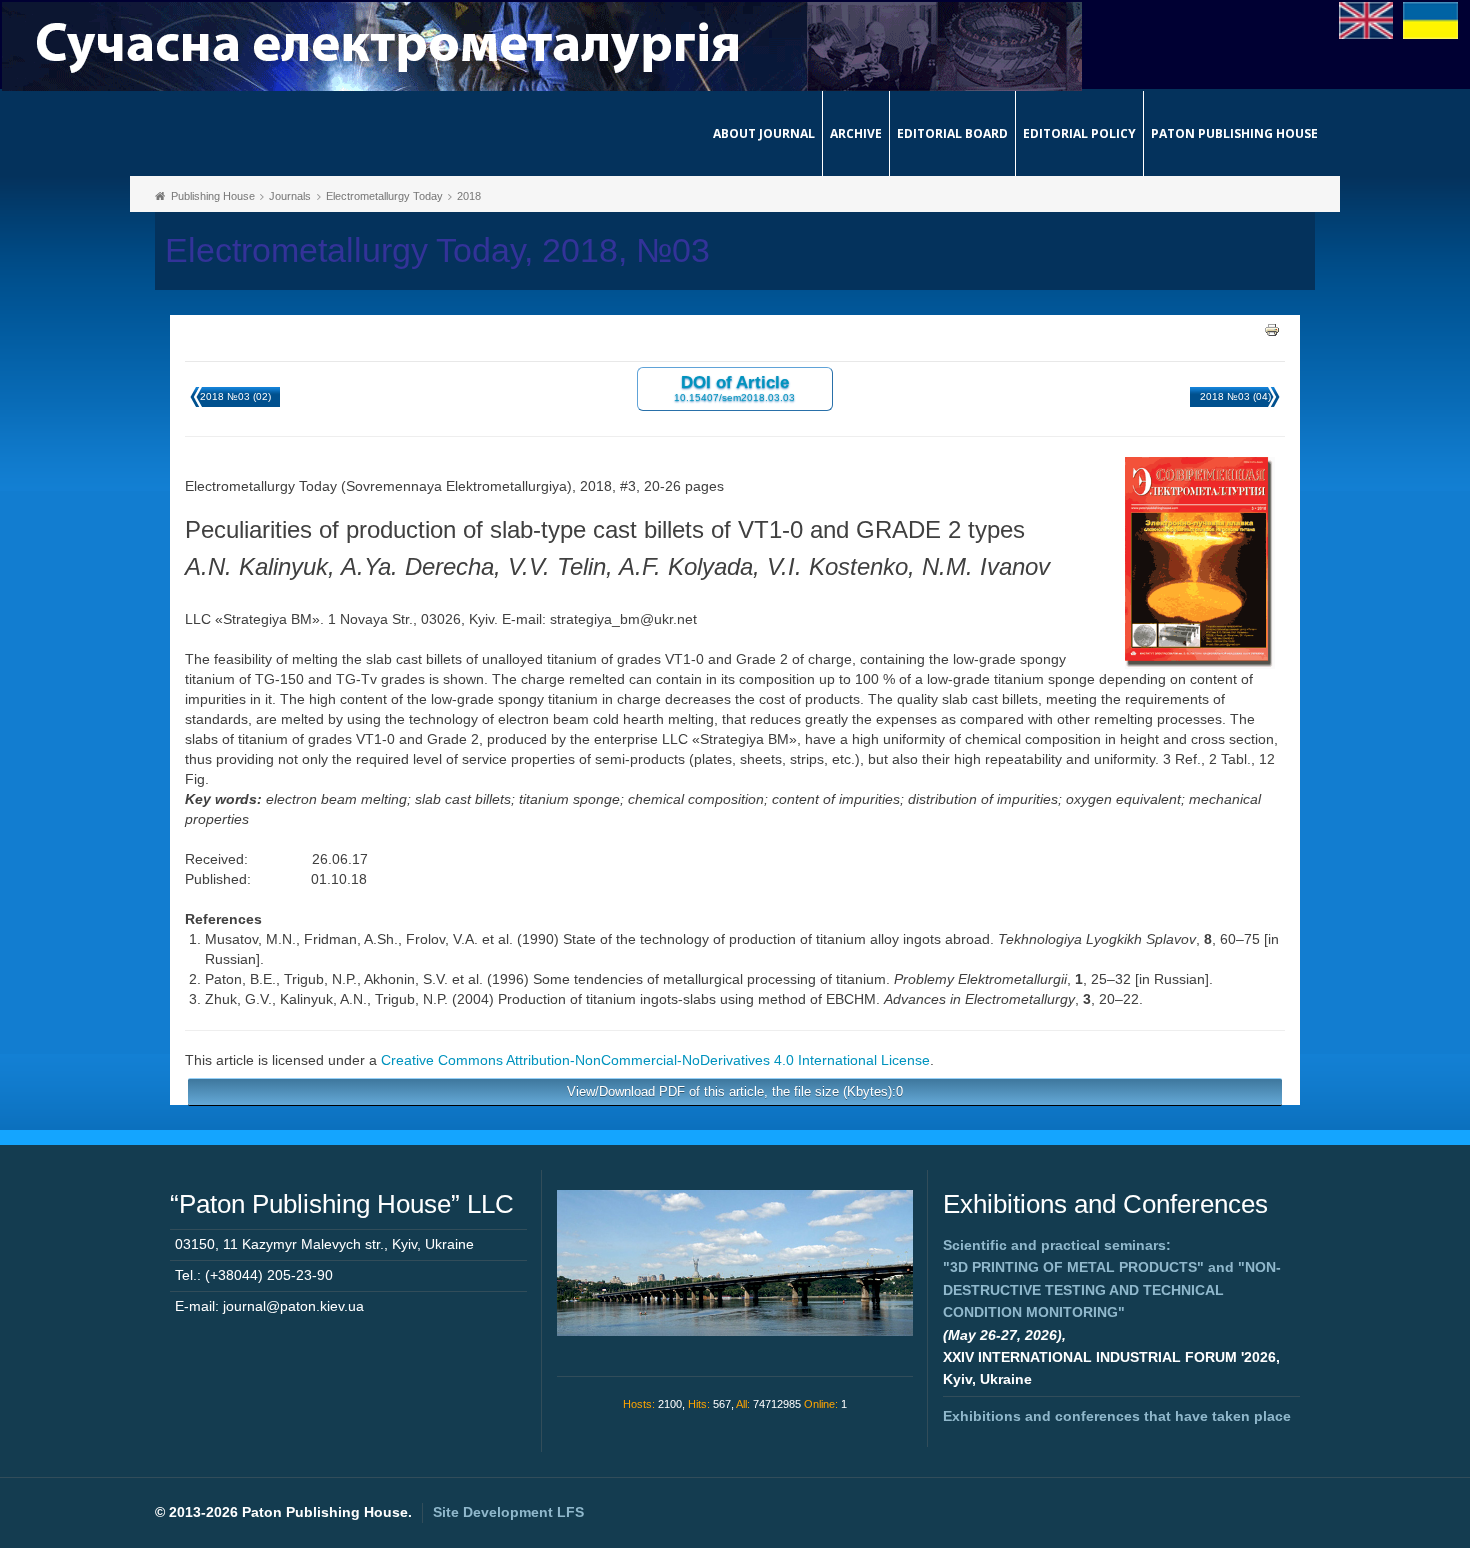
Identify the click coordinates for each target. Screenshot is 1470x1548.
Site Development (508, 1512)
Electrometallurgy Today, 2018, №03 (437, 250)
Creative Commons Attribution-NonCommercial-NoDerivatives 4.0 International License (655, 1060)
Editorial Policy (1079, 133)
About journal (764, 133)
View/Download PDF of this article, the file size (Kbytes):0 (735, 1091)
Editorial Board (952, 133)
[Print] (1272, 329)
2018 (469, 196)
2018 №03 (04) (1235, 396)
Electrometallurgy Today (384, 196)
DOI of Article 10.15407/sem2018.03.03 (734, 387)
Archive (856, 133)
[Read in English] (1366, 19)
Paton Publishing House (1234, 133)
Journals (290, 196)
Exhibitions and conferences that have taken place (1117, 1416)
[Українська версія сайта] (1430, 19)
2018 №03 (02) (235, 396)
